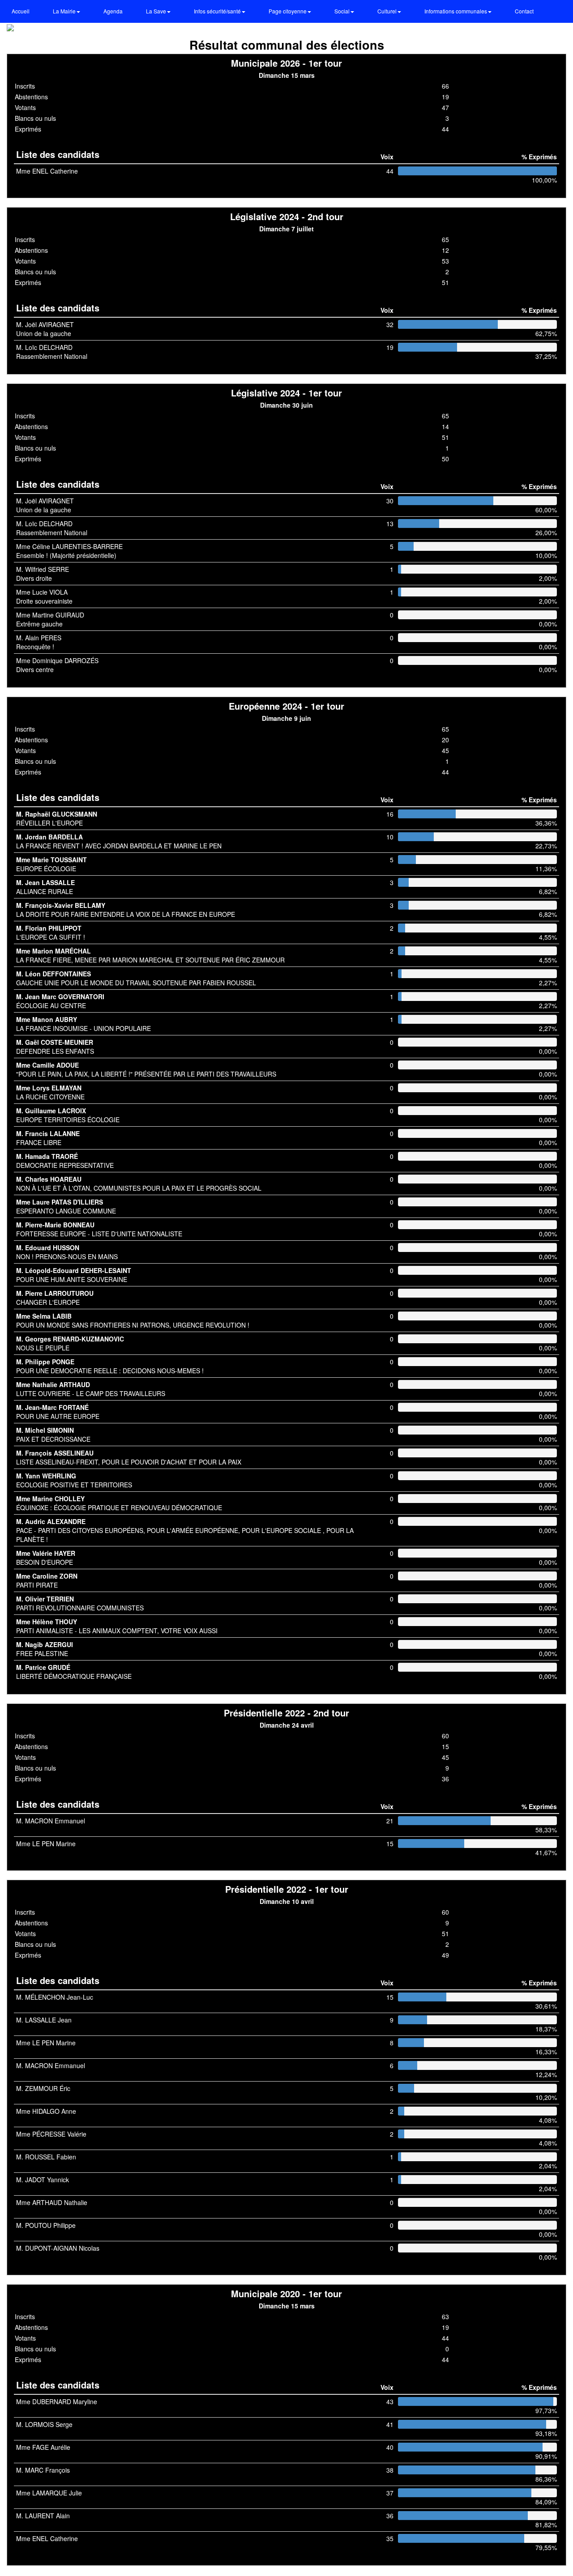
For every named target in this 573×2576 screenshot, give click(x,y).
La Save (157, 11)
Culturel (388, 11)
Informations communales (456, 11)
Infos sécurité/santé (218, 11)
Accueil (21, 11)
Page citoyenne (288, 11)
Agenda (113, 11)
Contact (524, 11)
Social (343, 11)
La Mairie (65, 11)
